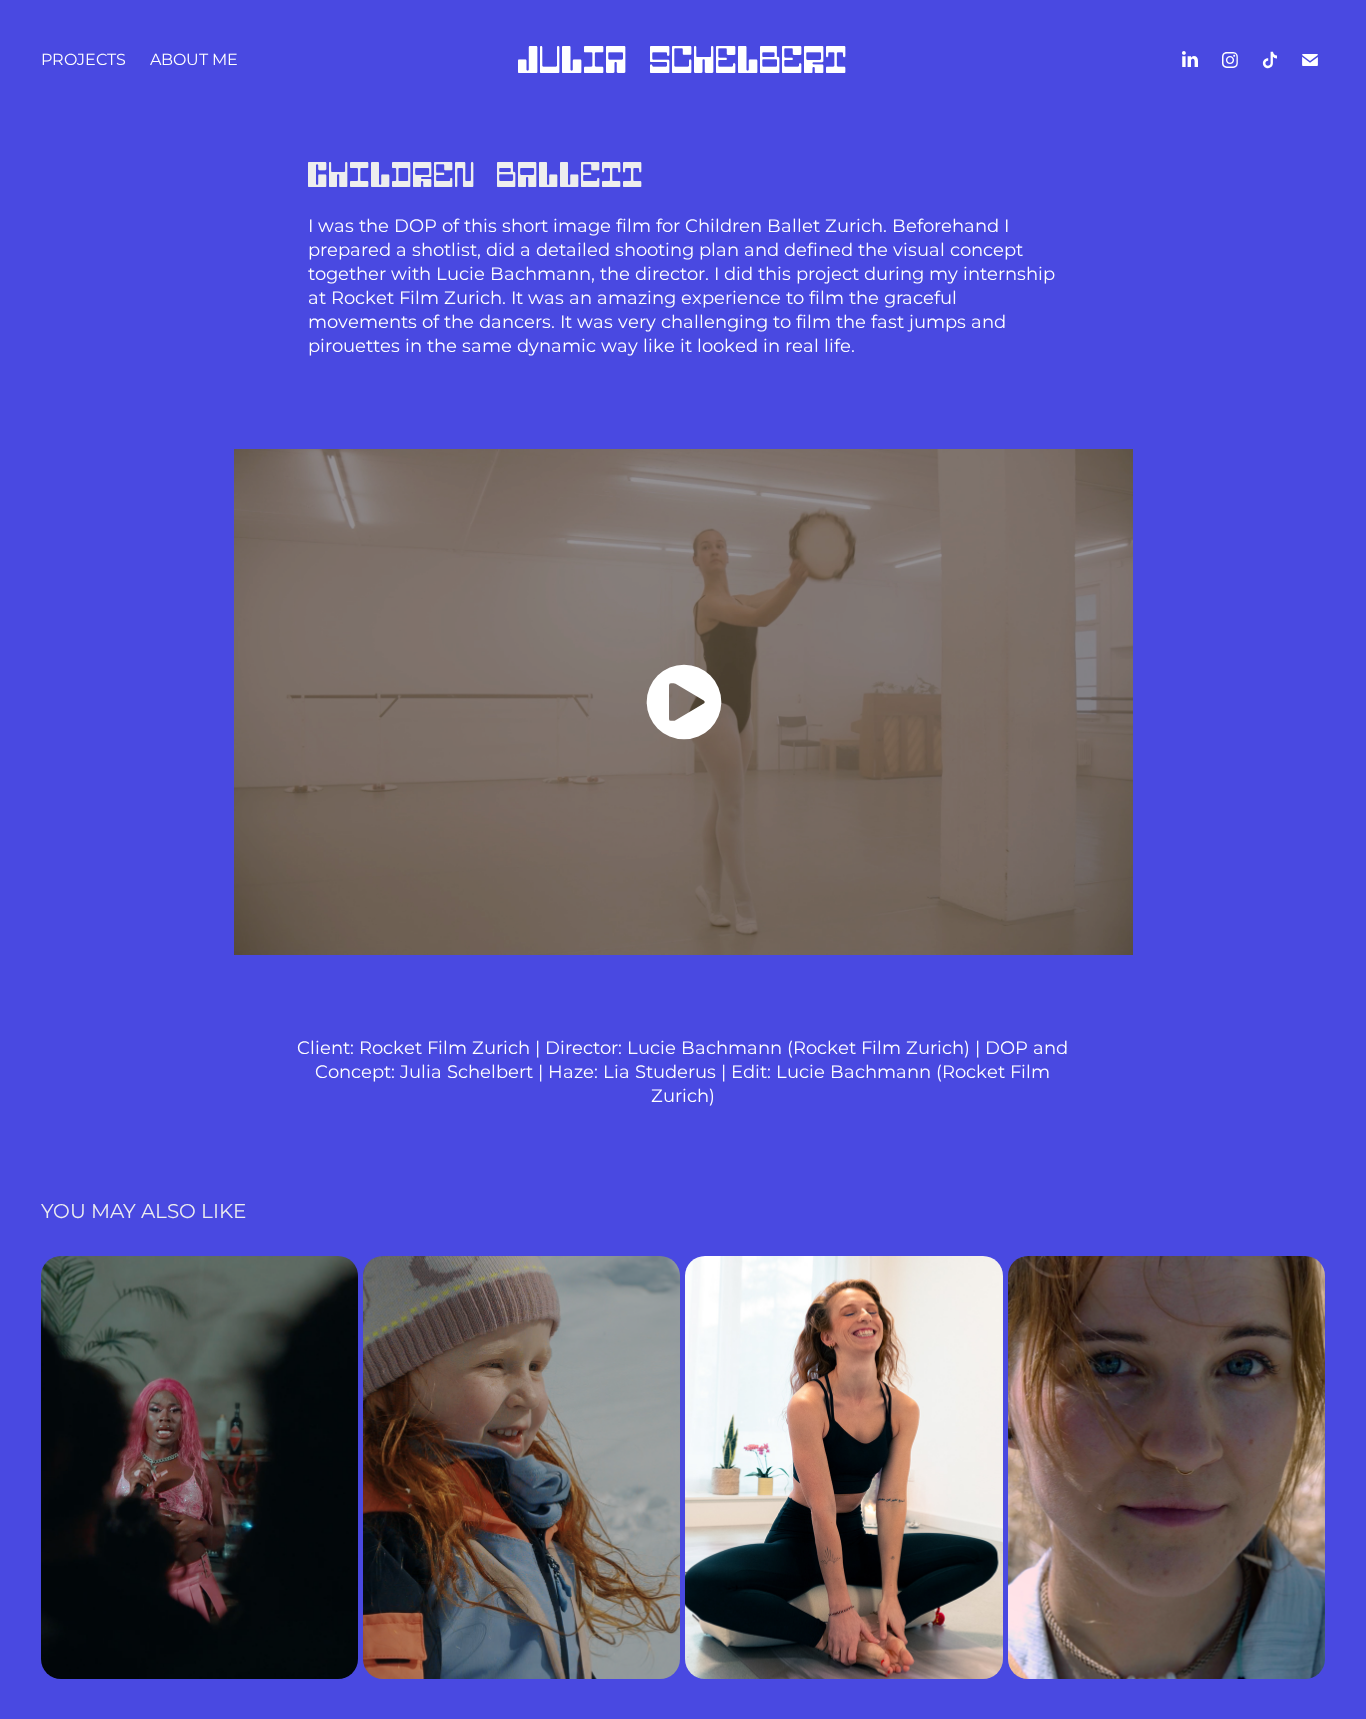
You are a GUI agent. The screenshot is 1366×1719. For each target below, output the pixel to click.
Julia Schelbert (683, 59)
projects (83, 60)
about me (194, 60)
